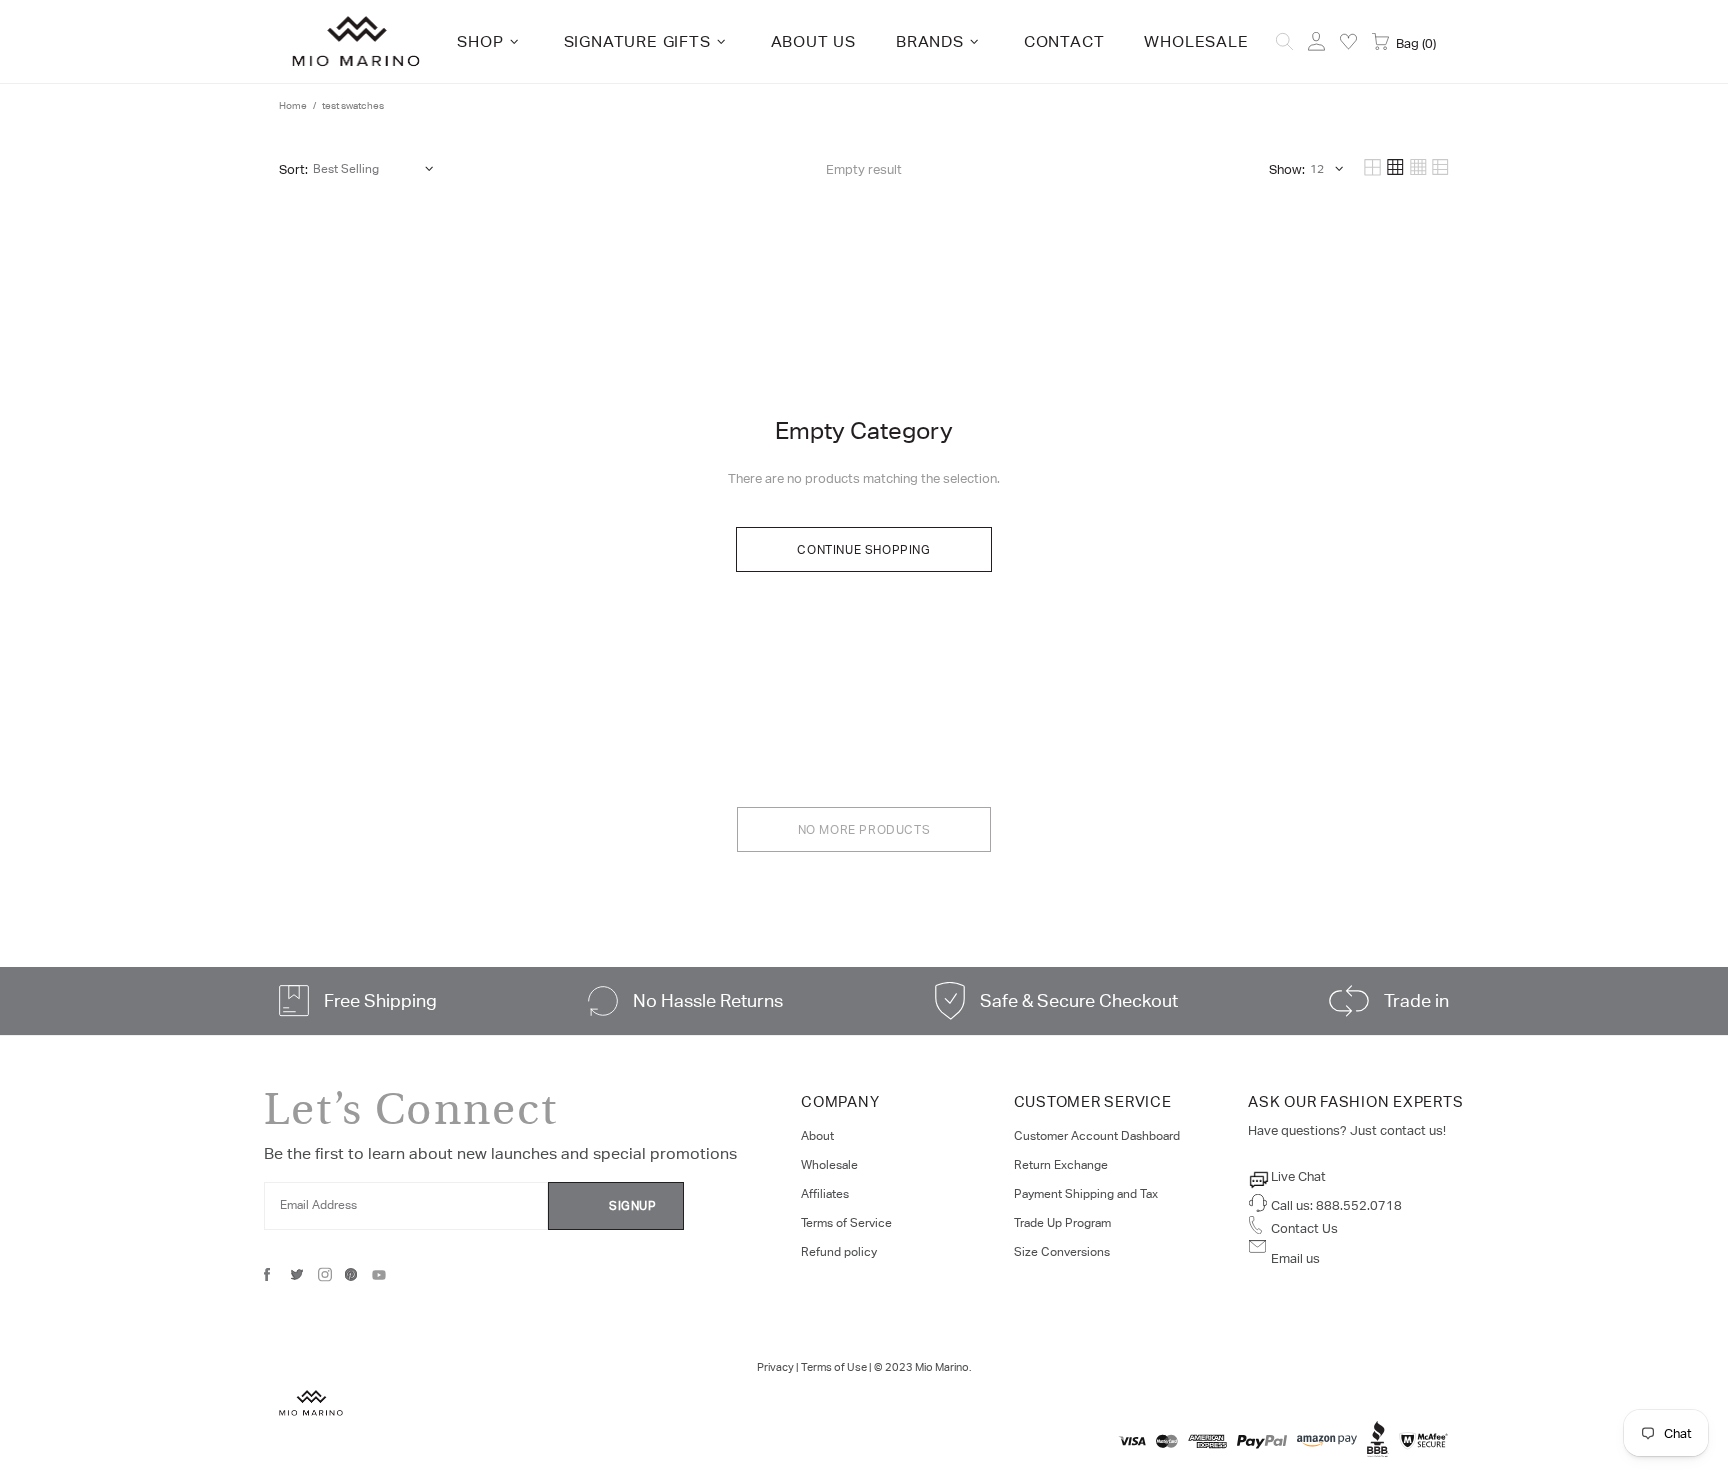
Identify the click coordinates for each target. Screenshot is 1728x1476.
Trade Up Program (1062, 1223)
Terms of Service (846, 1223)
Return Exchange (1061, 1165)
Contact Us (1304, 1228)
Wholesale (829, 1165)
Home (293, 105)
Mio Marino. (943, 1367)
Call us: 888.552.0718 (1336, 1205)
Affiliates (825, 1194)
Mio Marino (356, 41)
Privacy (775, 1367)
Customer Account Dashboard (1097, 1136)
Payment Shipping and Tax (1086, 1194)
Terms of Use (834, 1367)
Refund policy (839, 1252)
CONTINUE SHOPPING (863, 550)
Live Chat (1298, 1176)
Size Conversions (1062, 1252)
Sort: (293, 169)
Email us (1295, 1258)
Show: (1287, 169)
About (817, 1136)
